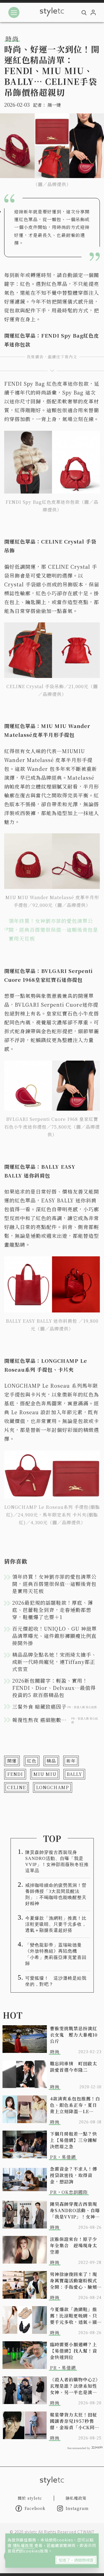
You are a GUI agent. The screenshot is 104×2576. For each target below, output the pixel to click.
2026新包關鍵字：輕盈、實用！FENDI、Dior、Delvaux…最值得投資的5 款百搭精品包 (54, 1688)
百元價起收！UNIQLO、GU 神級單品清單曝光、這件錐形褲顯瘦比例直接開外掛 (54, 1636)
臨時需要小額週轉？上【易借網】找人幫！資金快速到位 (73, 2351)
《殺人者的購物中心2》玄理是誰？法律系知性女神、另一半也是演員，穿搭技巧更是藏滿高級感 (75, 2386)
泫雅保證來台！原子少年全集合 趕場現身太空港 (73, 2245)
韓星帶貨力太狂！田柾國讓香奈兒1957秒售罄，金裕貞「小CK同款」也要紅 (73, 2421)
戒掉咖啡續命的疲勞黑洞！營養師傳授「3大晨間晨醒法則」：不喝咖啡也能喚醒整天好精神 (56, 1894)
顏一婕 (54, 105)
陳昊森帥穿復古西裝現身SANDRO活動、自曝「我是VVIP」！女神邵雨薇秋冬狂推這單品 (57, 1861)
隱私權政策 (24, 2545)
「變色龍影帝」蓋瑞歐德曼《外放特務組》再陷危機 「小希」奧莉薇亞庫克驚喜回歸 (56, 1954)
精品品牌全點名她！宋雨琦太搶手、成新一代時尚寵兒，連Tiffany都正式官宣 (54, 1662)
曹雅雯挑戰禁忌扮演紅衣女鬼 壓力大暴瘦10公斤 (74, 2035)
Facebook (35, 2508)
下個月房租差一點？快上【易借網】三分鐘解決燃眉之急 (73, 2140)
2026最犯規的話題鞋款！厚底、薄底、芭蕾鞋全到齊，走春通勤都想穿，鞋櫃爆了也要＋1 (53, 1610)
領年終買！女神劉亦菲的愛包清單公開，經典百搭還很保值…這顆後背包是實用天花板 (53, 930)
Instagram (77, 2508)
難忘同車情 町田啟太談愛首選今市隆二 (73, 2067)
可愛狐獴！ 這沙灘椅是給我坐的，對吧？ (56, 1981)
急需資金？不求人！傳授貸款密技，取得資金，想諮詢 (73, 2175)
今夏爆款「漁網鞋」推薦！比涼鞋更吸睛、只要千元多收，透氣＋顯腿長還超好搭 (56, 1924)
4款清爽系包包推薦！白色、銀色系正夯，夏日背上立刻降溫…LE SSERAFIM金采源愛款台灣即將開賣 (75, 2105)
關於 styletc (30, 2498)
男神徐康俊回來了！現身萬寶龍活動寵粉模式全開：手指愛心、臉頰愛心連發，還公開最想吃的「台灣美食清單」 (73, 2281)
